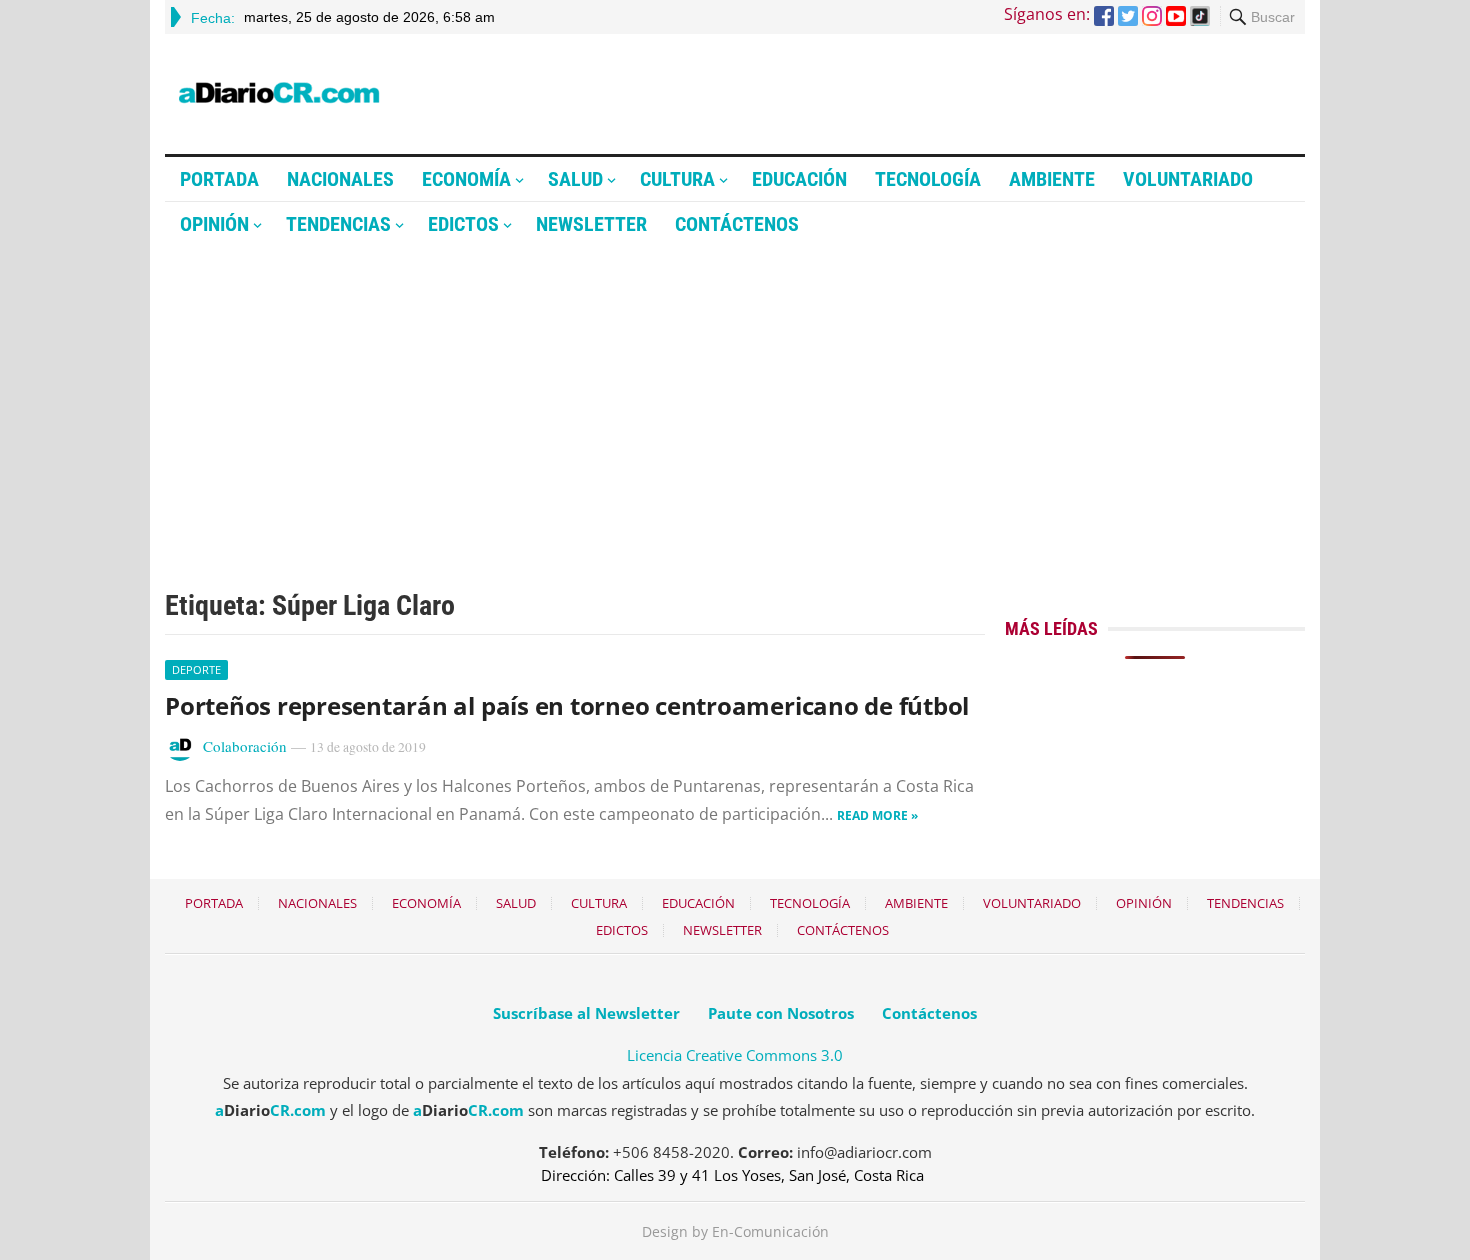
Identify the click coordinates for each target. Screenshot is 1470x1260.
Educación (799, 179)
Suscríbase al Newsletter (586, 1013)
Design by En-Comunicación (735, 1231)
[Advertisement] (735, 397)
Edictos (463, 224)
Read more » (877, 815)
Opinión (214, 224)
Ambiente (1052, 179)
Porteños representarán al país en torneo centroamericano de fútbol (567, 705)
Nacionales (340, 179)
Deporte (196, 669)
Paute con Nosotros (781, 1013)
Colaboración (245, 746)
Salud (575, 179)
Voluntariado (1188, 179)
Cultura (677, 179)
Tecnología (928, 179)
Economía (466, 179)
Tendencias (338, 224)
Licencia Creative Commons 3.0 (735, 1055)
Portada (219, 179)
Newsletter (591, 224)
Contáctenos (737, 224)
